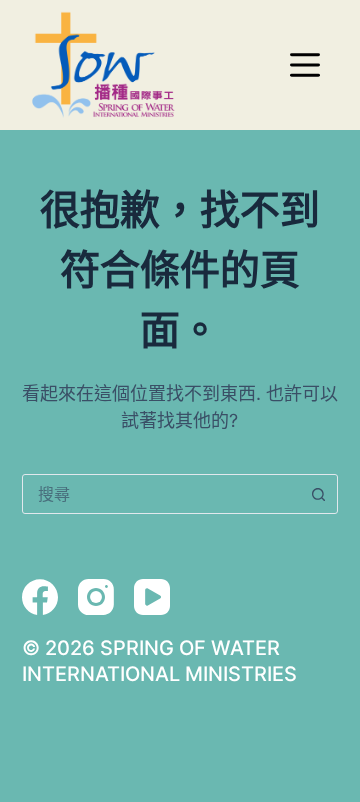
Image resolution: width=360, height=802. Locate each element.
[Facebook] (40, 597)
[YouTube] (152, 597)
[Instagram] (96, 597)
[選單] (305, 65)
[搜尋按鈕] (318, 494)
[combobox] (161, 494)
